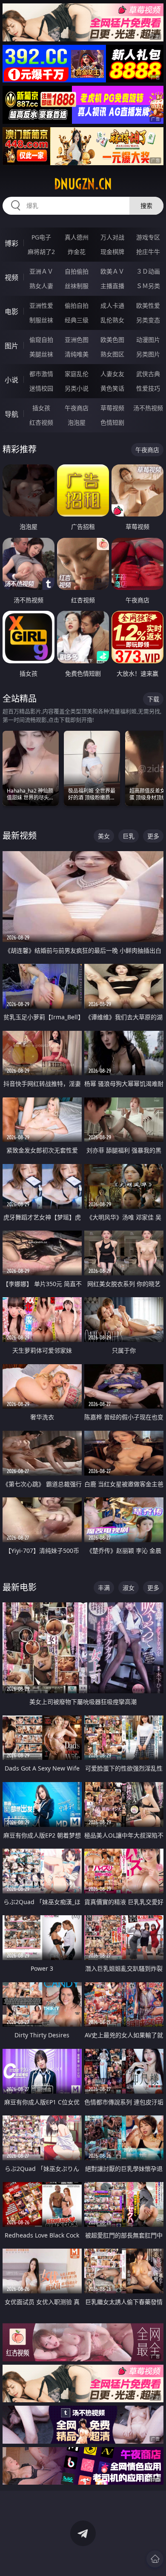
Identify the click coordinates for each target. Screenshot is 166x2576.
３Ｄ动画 (148, 271)
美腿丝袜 (41, 354)
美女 (104, 836)
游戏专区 (148, 237)
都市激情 (41, 374)
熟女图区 (112, 354)
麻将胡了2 (41, 252)
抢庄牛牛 (148, 252)
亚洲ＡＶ (41, 271)
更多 (153, 836)
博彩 (11, 243)
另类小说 (77, 388)
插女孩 (41, 408)
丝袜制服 (77, 286)
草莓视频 (112, 408)
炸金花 (77, 252)
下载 (153, 699)
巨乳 (129, 836)
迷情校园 (41, 388)
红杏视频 (41, 422)
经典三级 (77, 320)
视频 (11, 277)
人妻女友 (112, 374)
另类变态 (148, 320)
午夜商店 (77, 408)
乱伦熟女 (112, 320)
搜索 (146, 206)
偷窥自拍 (41, 340)
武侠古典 (148, 374)
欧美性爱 (148, 305)
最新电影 (20, 1587)
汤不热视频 (148, 408)
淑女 (129, 1588)
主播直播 (112, 286)
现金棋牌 (112, 252)
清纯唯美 (77, 354)
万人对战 (112, 237)
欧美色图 (112, 340)
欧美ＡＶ (112, 271)
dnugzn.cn (83, 184)
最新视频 (20, 836)
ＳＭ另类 (148, 286)
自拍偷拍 (77, 271)
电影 (11, 312)
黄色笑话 (112, 388)
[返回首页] (155, 2559)
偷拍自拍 (77, 305)
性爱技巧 (148, 388)
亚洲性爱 (41, 305)
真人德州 (77, 237)
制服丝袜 (41, 320)
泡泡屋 (77, 422)
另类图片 (148, 354)
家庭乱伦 (77, 374)
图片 (11, 346)
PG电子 (41, 237)
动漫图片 (148, 340)
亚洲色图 (77, 340)
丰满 (104, 1588)
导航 (11, 414)
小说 (11, 380)
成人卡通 (112, 305)
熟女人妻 (41, 286)
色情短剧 (112, 422)
